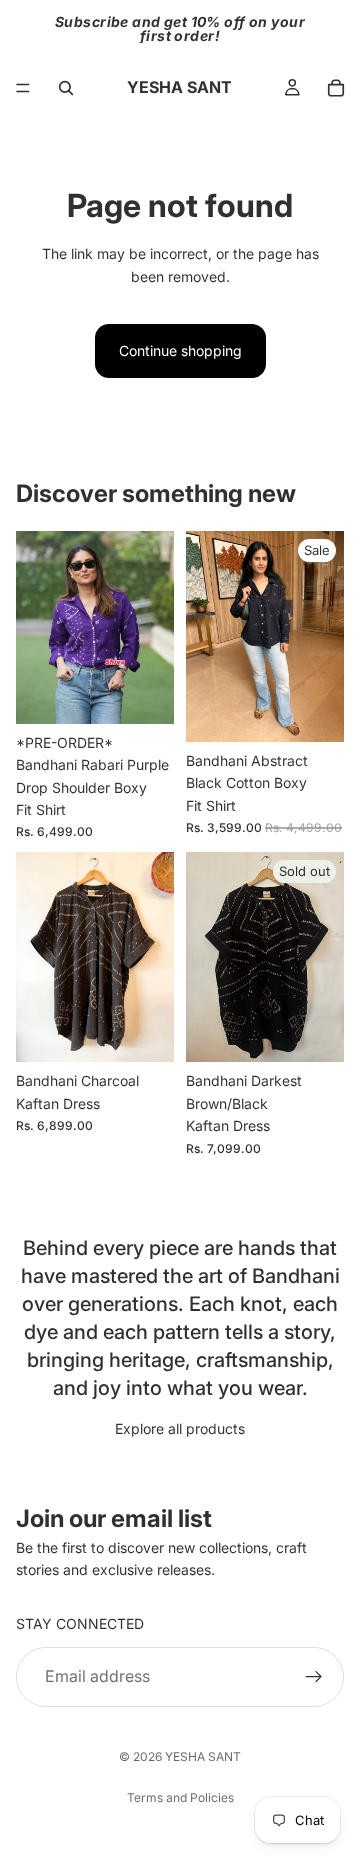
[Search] (66, 88)
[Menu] (23, 88)
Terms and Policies (180, 1797)
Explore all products (180, 1428)
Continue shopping (180, 350)
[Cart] (336, 88)
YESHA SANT (203, 1756)
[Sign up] (314, 1676)
